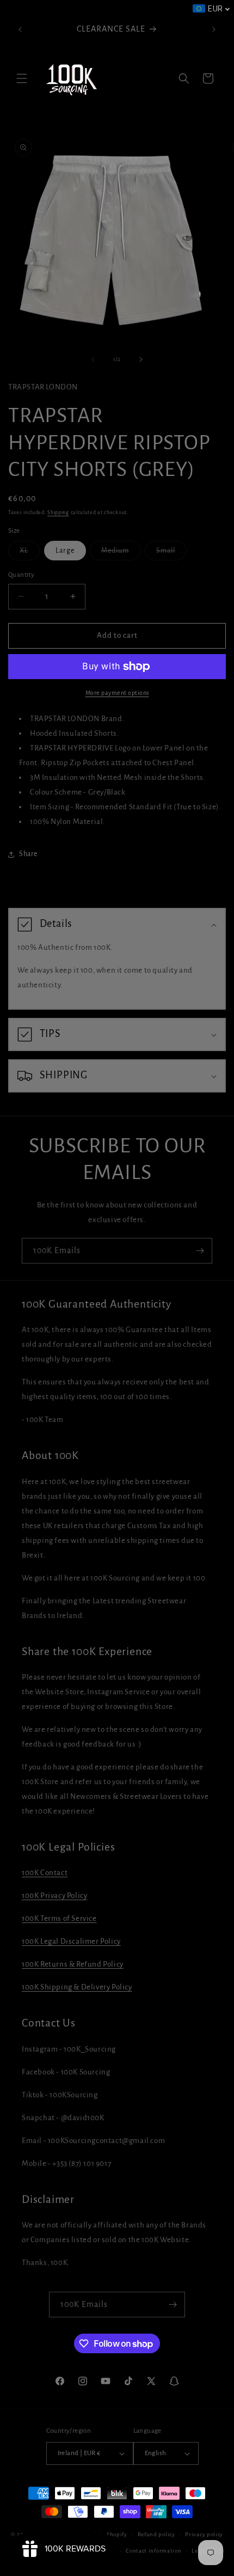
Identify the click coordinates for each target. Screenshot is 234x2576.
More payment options (117, 693)
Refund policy (156, 2534)
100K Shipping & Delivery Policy (77, 1987)
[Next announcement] (214, 29)
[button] (22, 78)
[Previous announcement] (20, 29)
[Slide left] (93, 359)
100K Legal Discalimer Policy (71, 1941)
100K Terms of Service (59, 1918)
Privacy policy (204, 2534)
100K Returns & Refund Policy (73, 1964)
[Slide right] (141, 359)
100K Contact (45, 1873)
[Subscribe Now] (200, 1251)
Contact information (153, 2551)
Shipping (58, 512)
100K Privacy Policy (54, 1896)
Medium (121, 553)
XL (30, 553)
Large (65, 551)
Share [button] (28, 854)
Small (171, 553)
